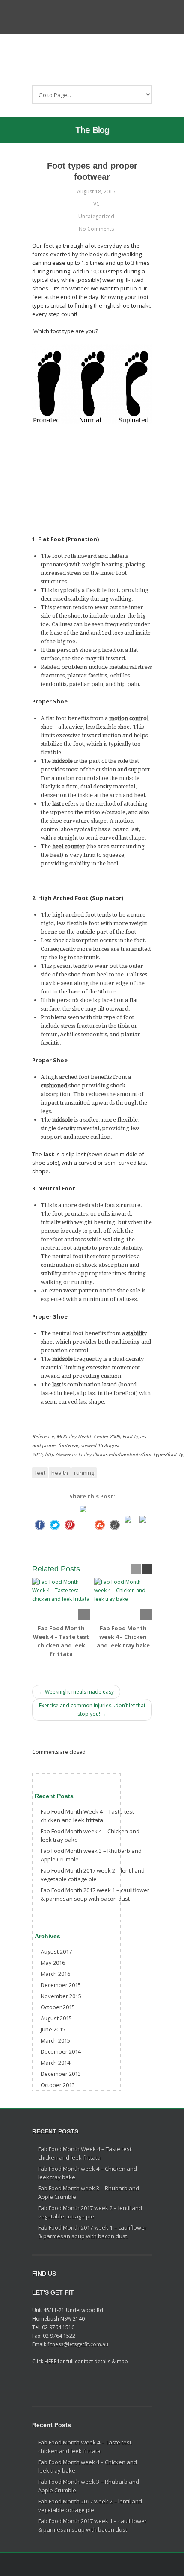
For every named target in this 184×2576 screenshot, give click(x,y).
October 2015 (58, 2007)
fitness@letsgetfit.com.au (78, 2344)
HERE (50, 2361)
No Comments (96, 229)
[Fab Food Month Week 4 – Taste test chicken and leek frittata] (61, 1599)
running (84, 1473)
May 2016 (53, 1963)
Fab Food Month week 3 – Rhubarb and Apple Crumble (91, 1855)
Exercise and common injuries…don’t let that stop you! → (92, 1710)
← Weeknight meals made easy (76, 1692)
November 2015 (61, 1996)
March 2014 (55, 2063)
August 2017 (56, 1952)
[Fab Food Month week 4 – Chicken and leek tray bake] (123, 1599)
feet (40, 1473)
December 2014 (61, 2051)
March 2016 (55, 1974)
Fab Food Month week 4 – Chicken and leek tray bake (123, 1637)
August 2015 (56, 2018)
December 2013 (61, 2074)
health (60, 1473)
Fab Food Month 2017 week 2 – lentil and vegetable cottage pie (93, 1875)
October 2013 (58, 2085)
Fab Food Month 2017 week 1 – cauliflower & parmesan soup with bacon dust (95, 1894)
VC (96, 204)
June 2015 (53, 2029)
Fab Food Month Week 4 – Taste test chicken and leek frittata (87, 1816)
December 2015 (61, 1985)
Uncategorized (96, 216)
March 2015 (55, 2040)
